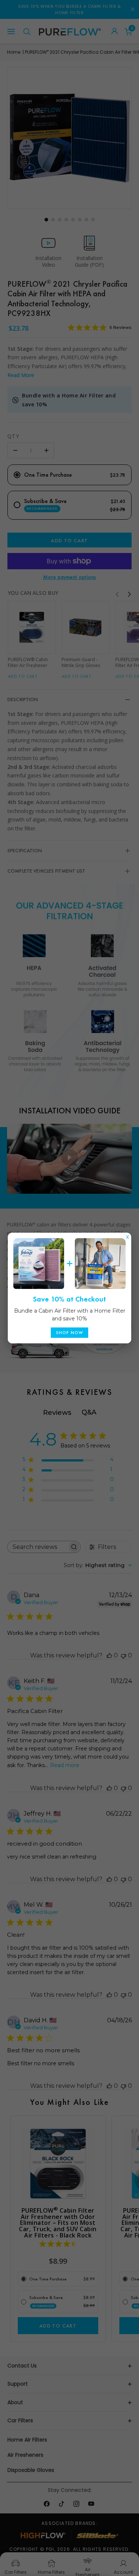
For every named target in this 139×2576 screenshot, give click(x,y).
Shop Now (70, 1333)
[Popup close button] (128, 1235)
